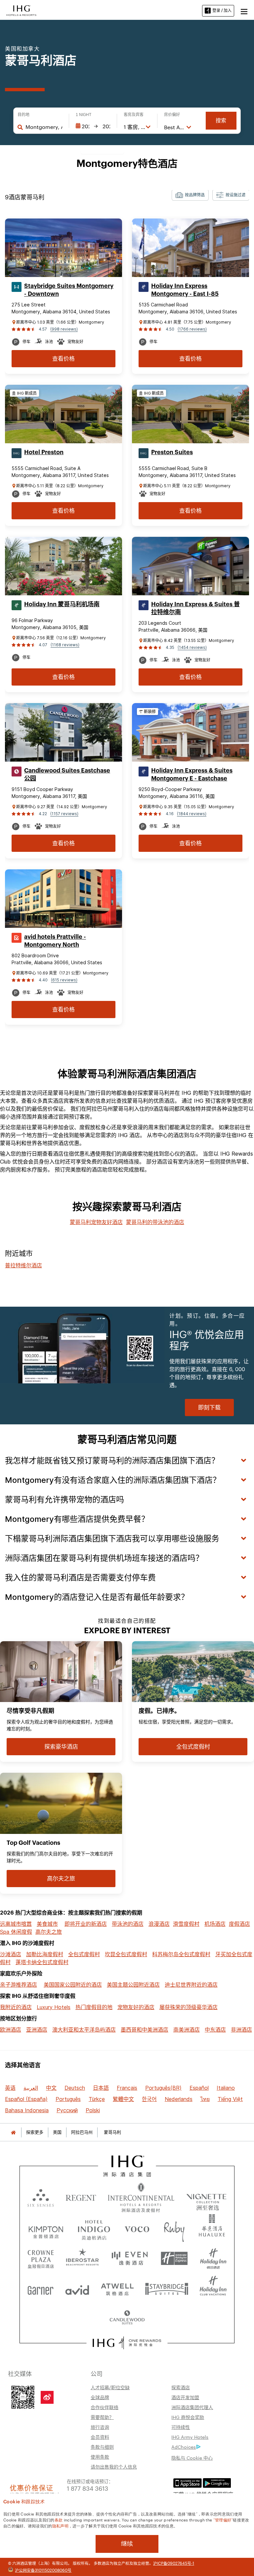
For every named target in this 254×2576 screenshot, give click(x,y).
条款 (59, 2519)
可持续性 (181, 2427)
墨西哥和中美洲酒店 (145, 2030)
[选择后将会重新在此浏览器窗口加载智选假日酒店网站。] (174, 2259)
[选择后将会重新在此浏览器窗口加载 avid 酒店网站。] (77, 2288)
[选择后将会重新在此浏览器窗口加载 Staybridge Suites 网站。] (167, 2288)
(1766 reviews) (192, 329)
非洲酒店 (241, 2030)
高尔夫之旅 (49, 1932)
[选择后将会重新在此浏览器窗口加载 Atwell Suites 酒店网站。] (117, 2288)
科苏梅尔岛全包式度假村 (181, 1954)
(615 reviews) (64, 980)
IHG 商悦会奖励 (188, 2417)
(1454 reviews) (192, 647)
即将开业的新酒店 (86, 1924)
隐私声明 (60, 2525)
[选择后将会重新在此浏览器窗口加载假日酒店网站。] (213, 2259)
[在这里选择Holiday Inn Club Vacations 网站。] (213, 2288)
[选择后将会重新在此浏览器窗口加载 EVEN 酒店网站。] (130, 2259)
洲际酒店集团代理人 (192, 2407)
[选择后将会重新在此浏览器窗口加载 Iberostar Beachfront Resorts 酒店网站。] (83, 2259)
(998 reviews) (64, 329)
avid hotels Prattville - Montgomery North (55, 941)
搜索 (221, 120)
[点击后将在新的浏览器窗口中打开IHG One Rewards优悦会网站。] (127, 2343)
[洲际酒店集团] (21, 10)
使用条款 (100, 2457)
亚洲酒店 (37, 2030)
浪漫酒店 (159, 1924)
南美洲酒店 (187, 2030)
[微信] (23, 2397)
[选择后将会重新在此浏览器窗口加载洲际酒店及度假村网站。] (141, 2198)
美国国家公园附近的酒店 (73, 1985)
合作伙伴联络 (105, 2407)
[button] (244, 11)
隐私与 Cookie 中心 (192, 2458)
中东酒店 (215, 2030)
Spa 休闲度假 (16, 1932)
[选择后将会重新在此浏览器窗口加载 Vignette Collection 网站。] (207, 2196)
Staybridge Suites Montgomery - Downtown (69, 290)
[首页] (13, 2132)
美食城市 (47, 1924)
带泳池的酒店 (128, 1924)
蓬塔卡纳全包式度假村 (42, 1962)
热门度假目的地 (94, 2007)
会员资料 (100, 2437)
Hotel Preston (44, 452)
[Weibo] (47, 2397)
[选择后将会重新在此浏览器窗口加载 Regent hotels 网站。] (81, 2198)
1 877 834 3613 (87, 2488)
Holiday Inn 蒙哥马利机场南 (62, 604)
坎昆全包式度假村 (126, 1954)
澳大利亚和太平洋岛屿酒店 (84, 2030)
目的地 (23, 115)
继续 (127, 2544)
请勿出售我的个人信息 (114, 2467)
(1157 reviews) (64, 814)
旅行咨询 (100, 2427)
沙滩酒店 (11, 1954)
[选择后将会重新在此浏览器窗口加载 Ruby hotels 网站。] (174, 2229)
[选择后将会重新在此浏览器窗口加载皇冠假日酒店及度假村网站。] (41, 2259)
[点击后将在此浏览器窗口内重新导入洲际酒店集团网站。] (127, 2166)
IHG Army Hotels (190, 2437)
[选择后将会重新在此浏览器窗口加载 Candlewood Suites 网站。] (127, 2318)
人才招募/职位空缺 (110, 2387)
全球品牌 (100, 2397)
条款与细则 (102, 2447)
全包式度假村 (84, 1954)
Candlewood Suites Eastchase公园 (67, 774)
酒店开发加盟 (185, 2397)
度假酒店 (239, 1924)
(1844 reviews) (192, 814)
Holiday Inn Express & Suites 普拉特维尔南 (195, 608)
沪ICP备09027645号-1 (174, 2563)
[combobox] (44, 127)
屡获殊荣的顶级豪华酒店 (189, 2007)
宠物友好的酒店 (136, 2007)
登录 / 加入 (222, 10)
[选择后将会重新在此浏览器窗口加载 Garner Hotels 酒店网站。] (41, 2288)
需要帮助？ (102, 2417)
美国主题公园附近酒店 (133, 1985)
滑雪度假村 (186, 1924)
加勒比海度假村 (45, 1954)
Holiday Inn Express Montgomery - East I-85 (185, 290)
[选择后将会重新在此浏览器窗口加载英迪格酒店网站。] (94, 2229)
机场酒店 (215, 1924)
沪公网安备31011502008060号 (43, 2570)
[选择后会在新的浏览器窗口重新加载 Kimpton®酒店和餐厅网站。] (46, 2229)
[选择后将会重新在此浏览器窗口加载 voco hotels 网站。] (137, 2229)
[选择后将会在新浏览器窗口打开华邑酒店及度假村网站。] (212, 2229)
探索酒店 (181, 2387)
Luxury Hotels (54, 2007)
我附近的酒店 (16, 2007)
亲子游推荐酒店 (19, 1985)
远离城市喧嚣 (16, 1924)
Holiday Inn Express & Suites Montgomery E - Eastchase (192, 774)
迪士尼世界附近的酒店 (191, 1985)
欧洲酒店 (11, 2030)
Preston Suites (172, 452)
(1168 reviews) (65, 645)
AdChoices (184, 2447)
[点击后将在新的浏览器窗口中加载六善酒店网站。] (41, 2198)
